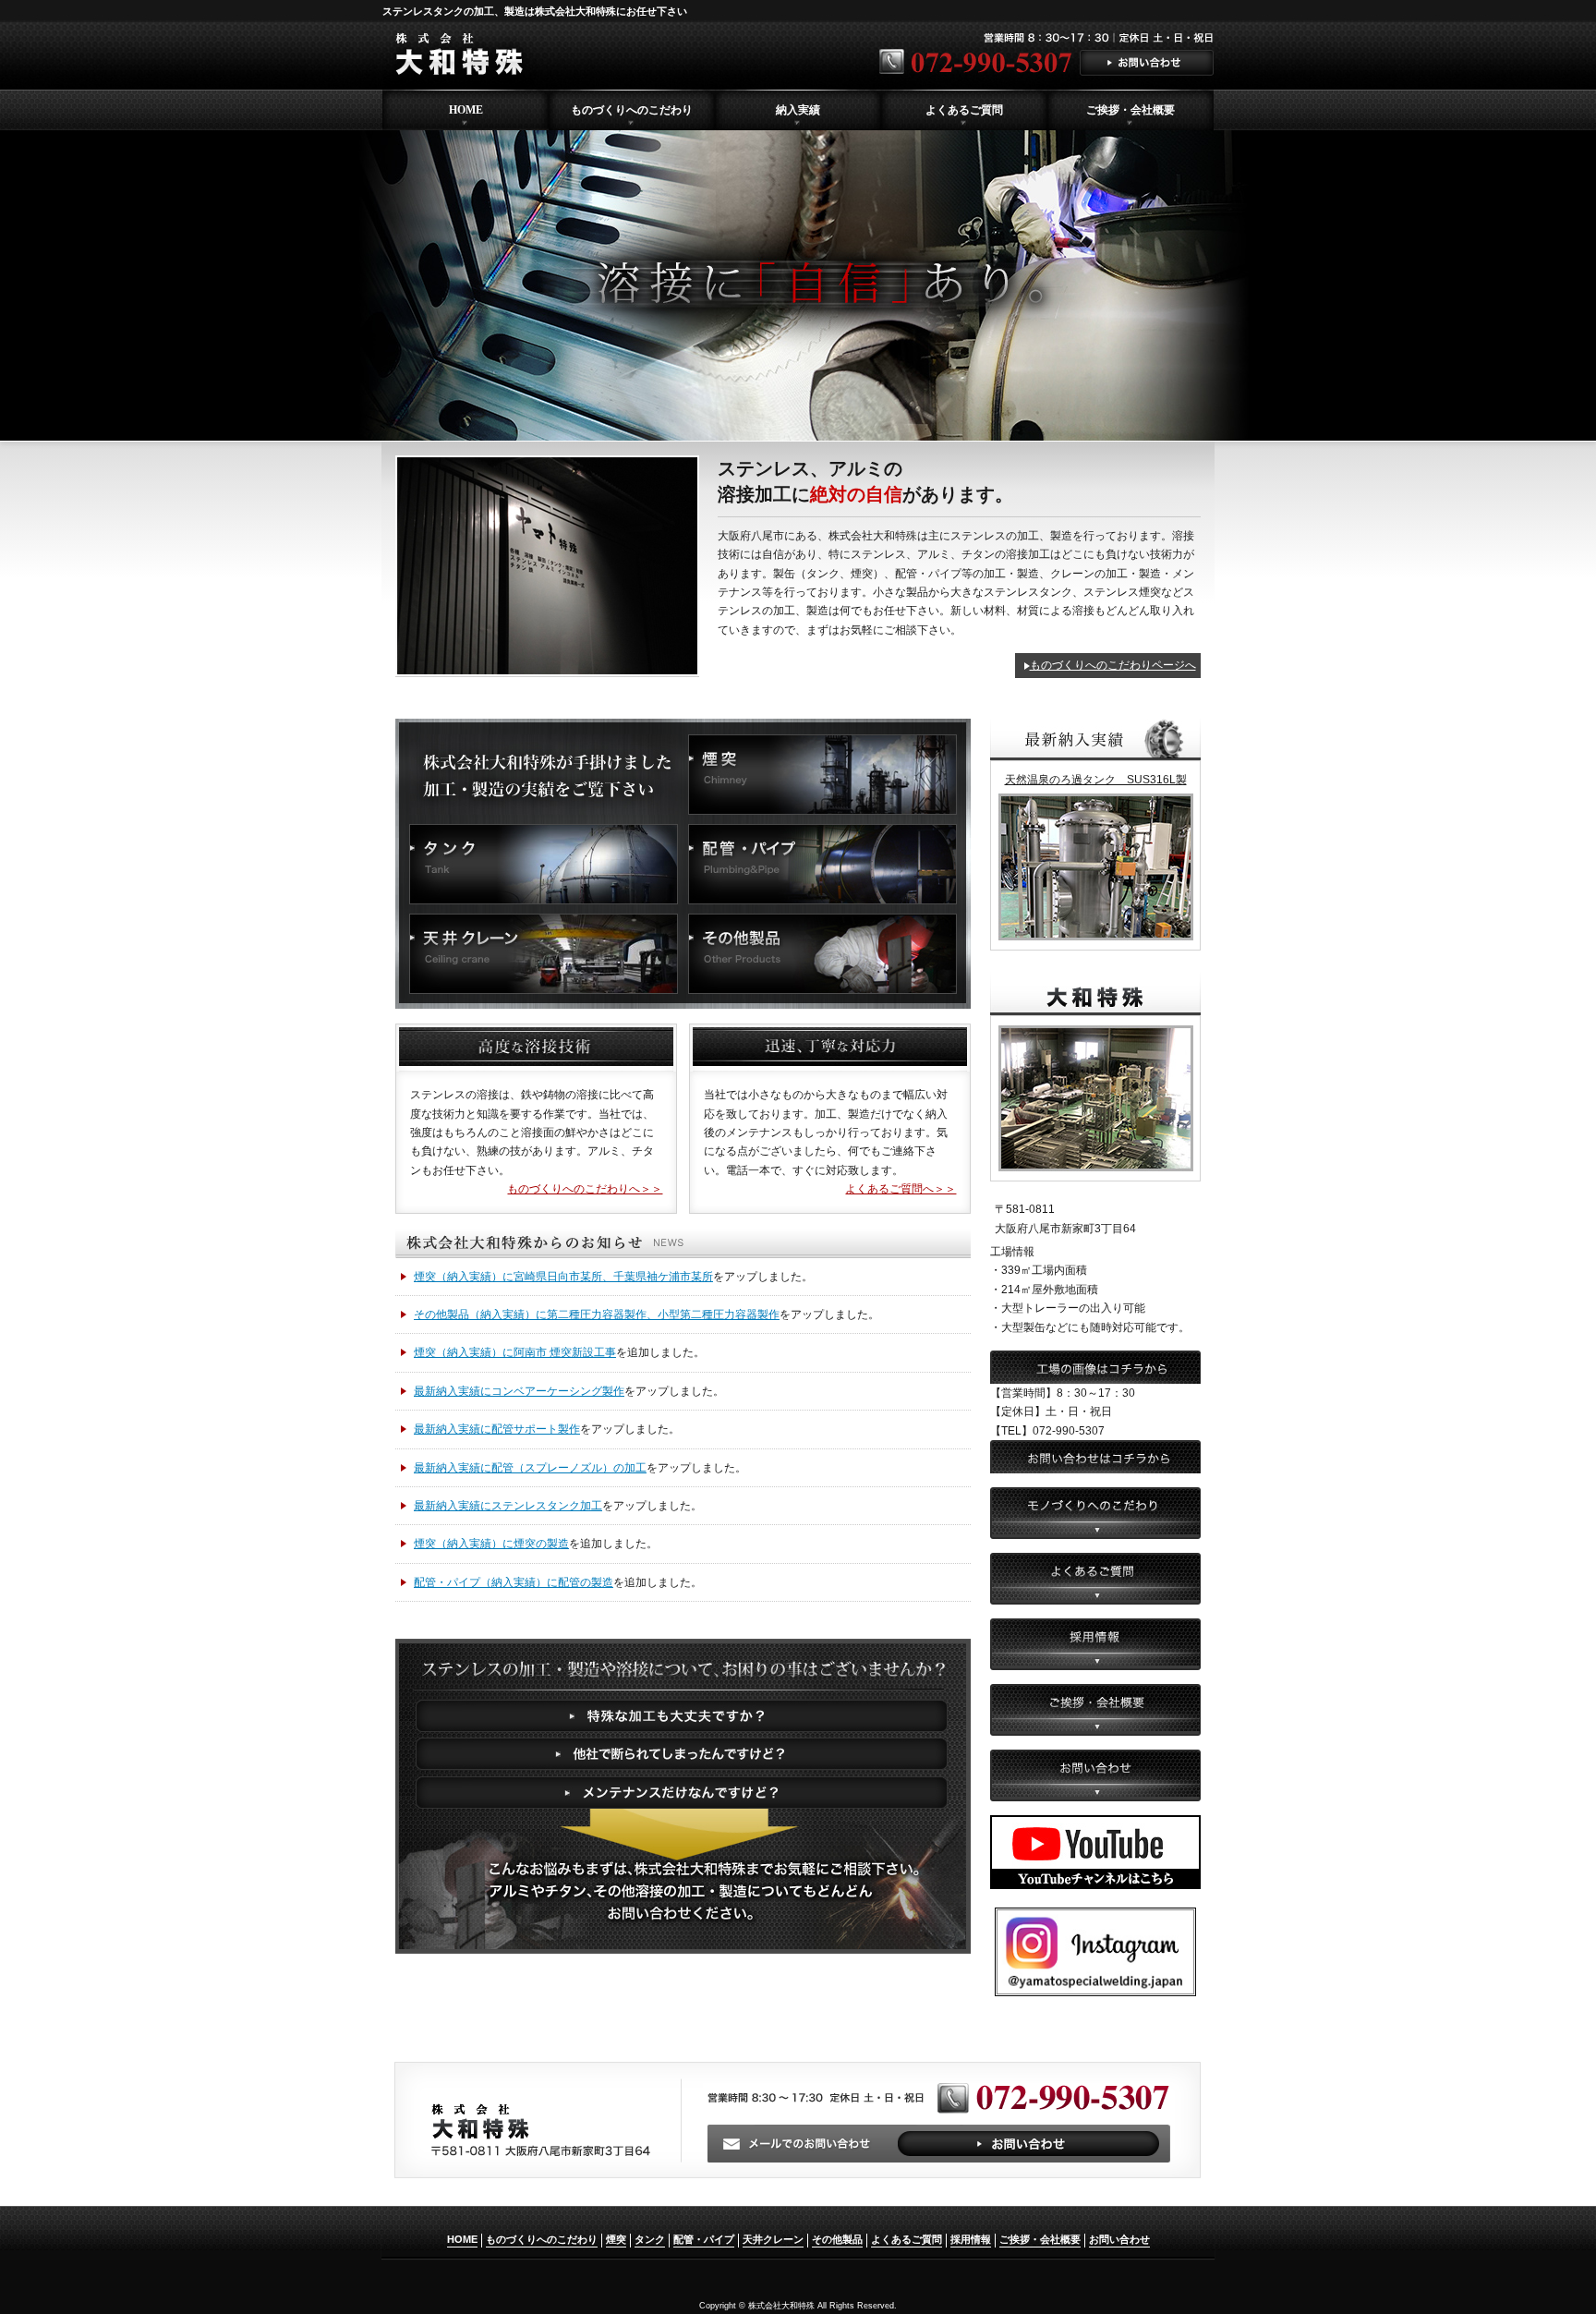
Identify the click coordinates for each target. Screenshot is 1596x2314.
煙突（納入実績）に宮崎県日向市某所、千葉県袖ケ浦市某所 (563, 1277)
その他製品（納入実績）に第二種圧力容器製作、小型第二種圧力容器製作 (597, 1314)
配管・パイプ (704, 2239)
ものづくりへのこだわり (542, 2239)
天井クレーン (773, 2239)
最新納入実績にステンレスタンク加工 (508, 1506)
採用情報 (971, 2239)
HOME (462, 2239)
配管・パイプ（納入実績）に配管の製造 (514, 1582)
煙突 (616, 2239)
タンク (650, 2239)
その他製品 (837, 2239)
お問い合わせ (1119, 2239)
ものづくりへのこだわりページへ (1113, 665)
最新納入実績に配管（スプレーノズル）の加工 (530, 1468)
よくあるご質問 (907, 2239)
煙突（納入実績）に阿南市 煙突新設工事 (515, 1352)
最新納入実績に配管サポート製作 (497, 1429)
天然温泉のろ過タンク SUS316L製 (1096, 780)
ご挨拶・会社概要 (1040, 2239)
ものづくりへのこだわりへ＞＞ (585, 1189)
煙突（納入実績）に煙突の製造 (491, 1544)
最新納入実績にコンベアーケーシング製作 (519, 1391)
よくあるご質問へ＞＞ (901, 1189)
